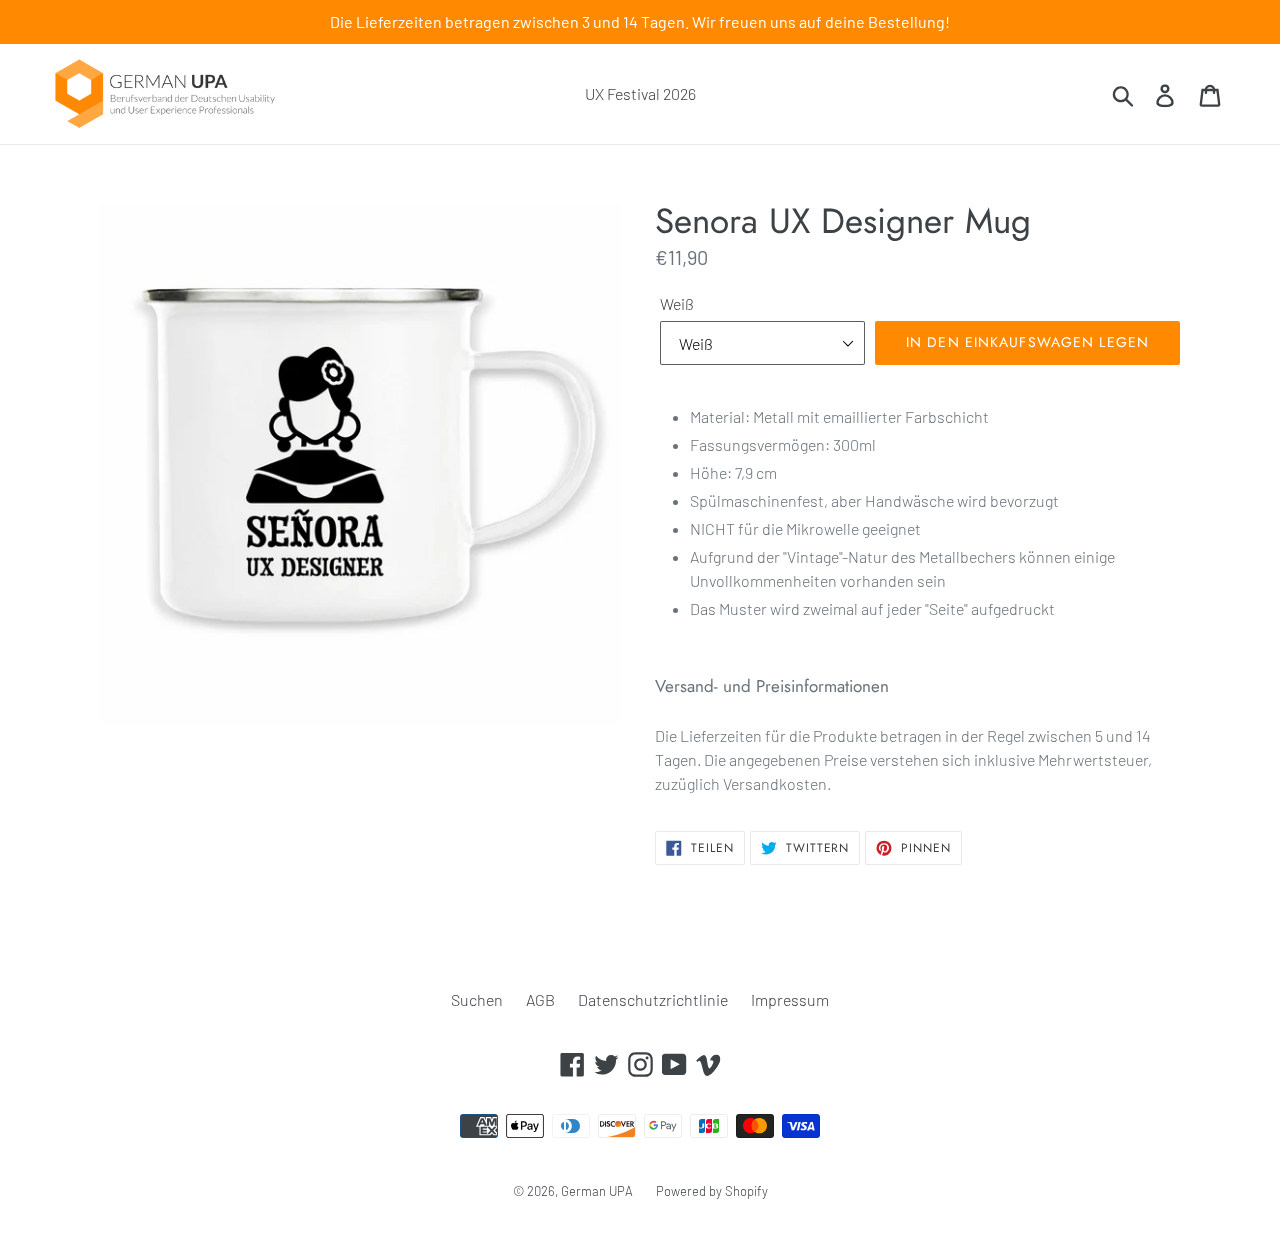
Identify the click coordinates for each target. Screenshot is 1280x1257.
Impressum (790, 999)
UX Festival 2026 (640, 93)
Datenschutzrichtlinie (653, 999)
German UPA (597, 1191)
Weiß (677, 303)
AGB (540, 999)
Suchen (477, 999)
